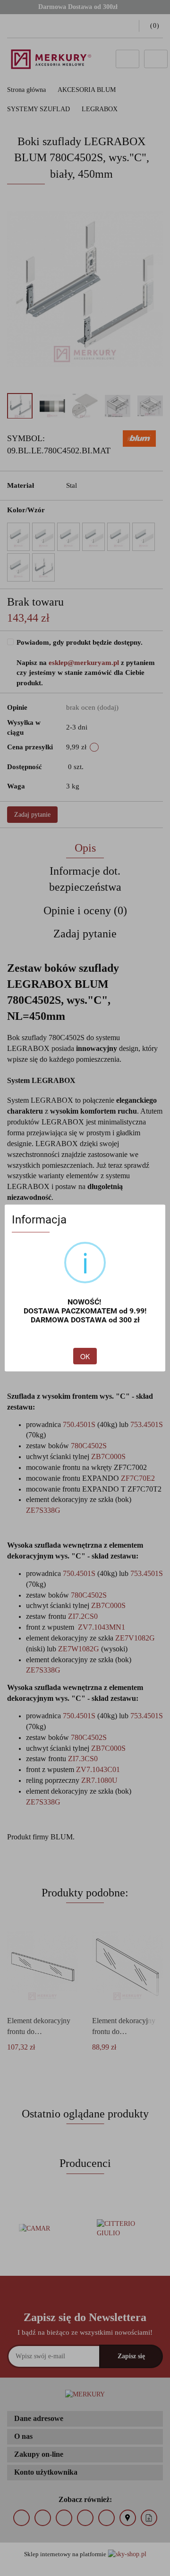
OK (85, 1356)
